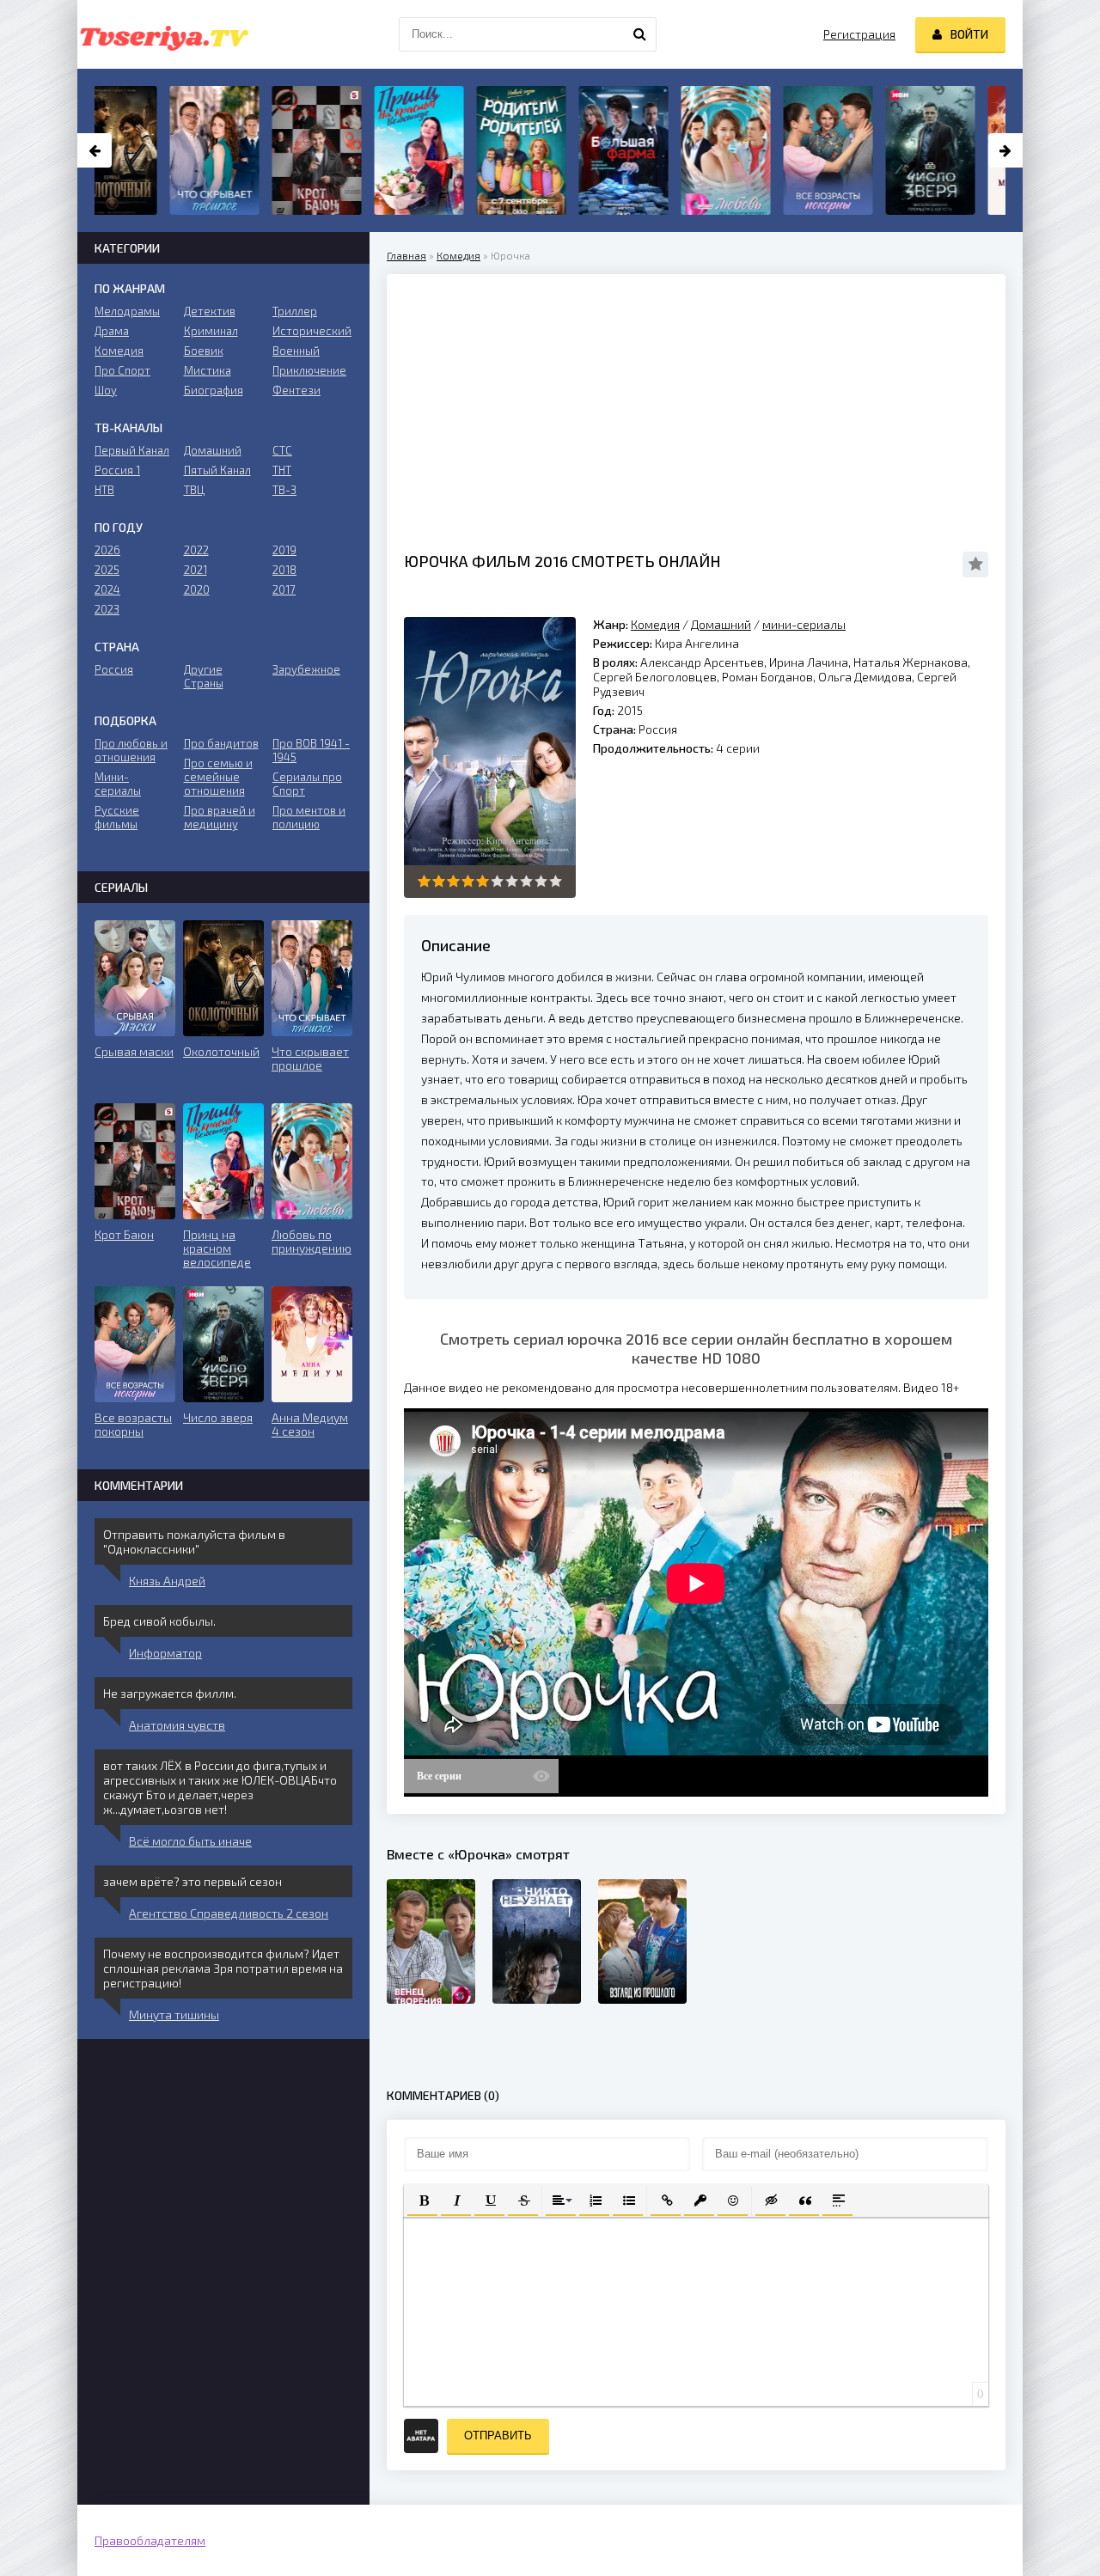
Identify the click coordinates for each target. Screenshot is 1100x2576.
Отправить (498, 2436)
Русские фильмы (117, 817)
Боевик (204, 351)
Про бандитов (221, 743)
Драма (112, 331)
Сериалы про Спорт (307, 784)
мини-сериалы (804, 624)
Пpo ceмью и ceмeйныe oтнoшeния (218, 777)
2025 (107, 570)
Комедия (458, 255)
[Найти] (639, 34)
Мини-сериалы (118, 784)
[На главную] (163, 34)
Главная (406, 255)
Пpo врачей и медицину (220, 817)
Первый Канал (132, 450)
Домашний (721, 624)
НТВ (104, 490)
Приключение (309, 370)
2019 (284, 550)
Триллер (295, 311)
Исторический (312, 331)
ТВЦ (194, 490)
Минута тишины (174, 2014)
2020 (197, 589)
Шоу (106, 390)
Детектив (210, 311)
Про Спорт (122, 370)
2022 (196, 550)
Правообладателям (150, 2540)
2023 (107, 609)
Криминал (211, 331)
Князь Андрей (167, 1581)
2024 (107, 589)
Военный (296, 351)
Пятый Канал (217, 470)
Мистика (208, 370)
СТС (282, 450)
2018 (284, 570)
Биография (214, 390)
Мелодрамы (127, 311)
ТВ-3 (284, 490)
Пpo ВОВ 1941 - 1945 (311, 750)
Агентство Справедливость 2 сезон (229, 1913)
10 (556, 881)
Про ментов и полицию (309, 817)
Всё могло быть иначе (190, 1841)
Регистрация (859, 34)
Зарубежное (306, 669)
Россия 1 (117, 470)
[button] (422, 2199)
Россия (114, 669)
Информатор (165, 1653)
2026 (107, 550)
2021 (196, 570)
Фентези (296, 390)
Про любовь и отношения (131, 750)
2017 (284, 589)
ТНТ (282, 470)
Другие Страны (204, 676)
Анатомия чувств (177, 1725)
